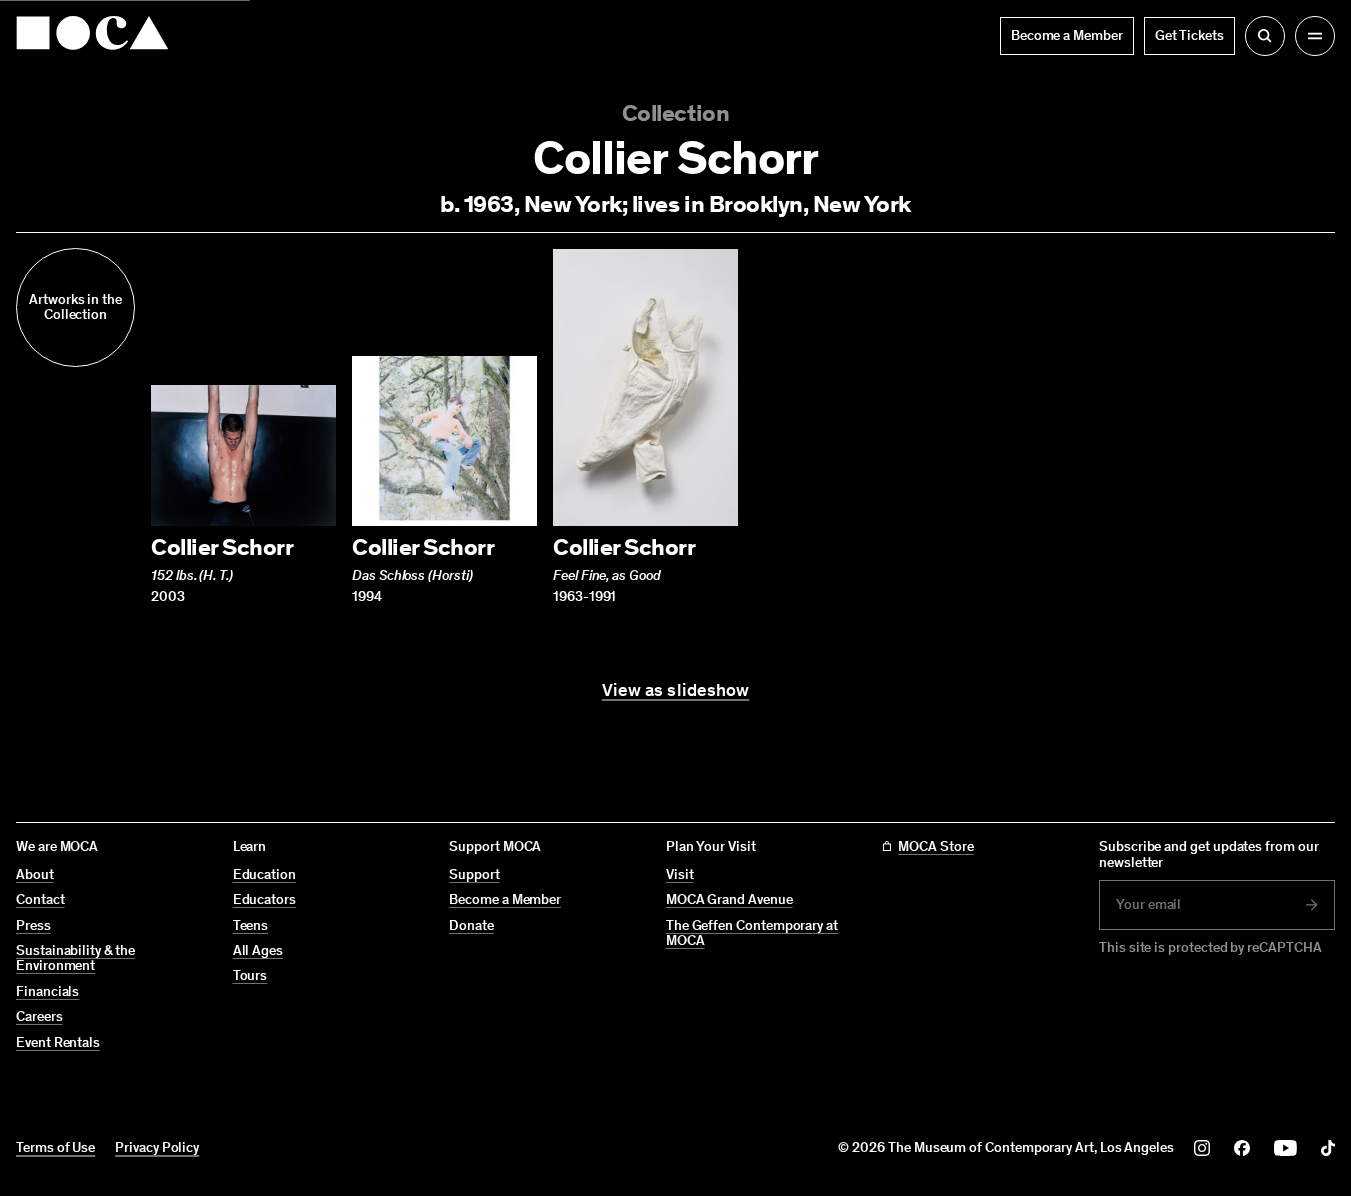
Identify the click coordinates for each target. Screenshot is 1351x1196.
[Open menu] (1315, 36)
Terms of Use (55, 1147)
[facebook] (1242, 1148)
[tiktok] (1328, 1148)
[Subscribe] (1312, 905)
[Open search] (1265, 36)
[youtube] (1285, 1148)
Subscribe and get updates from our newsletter (1209, 854)
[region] (675, 426)
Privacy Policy (157, 1147)
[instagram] (1202, 1148)
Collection (675, 112)
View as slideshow (676, 690)
